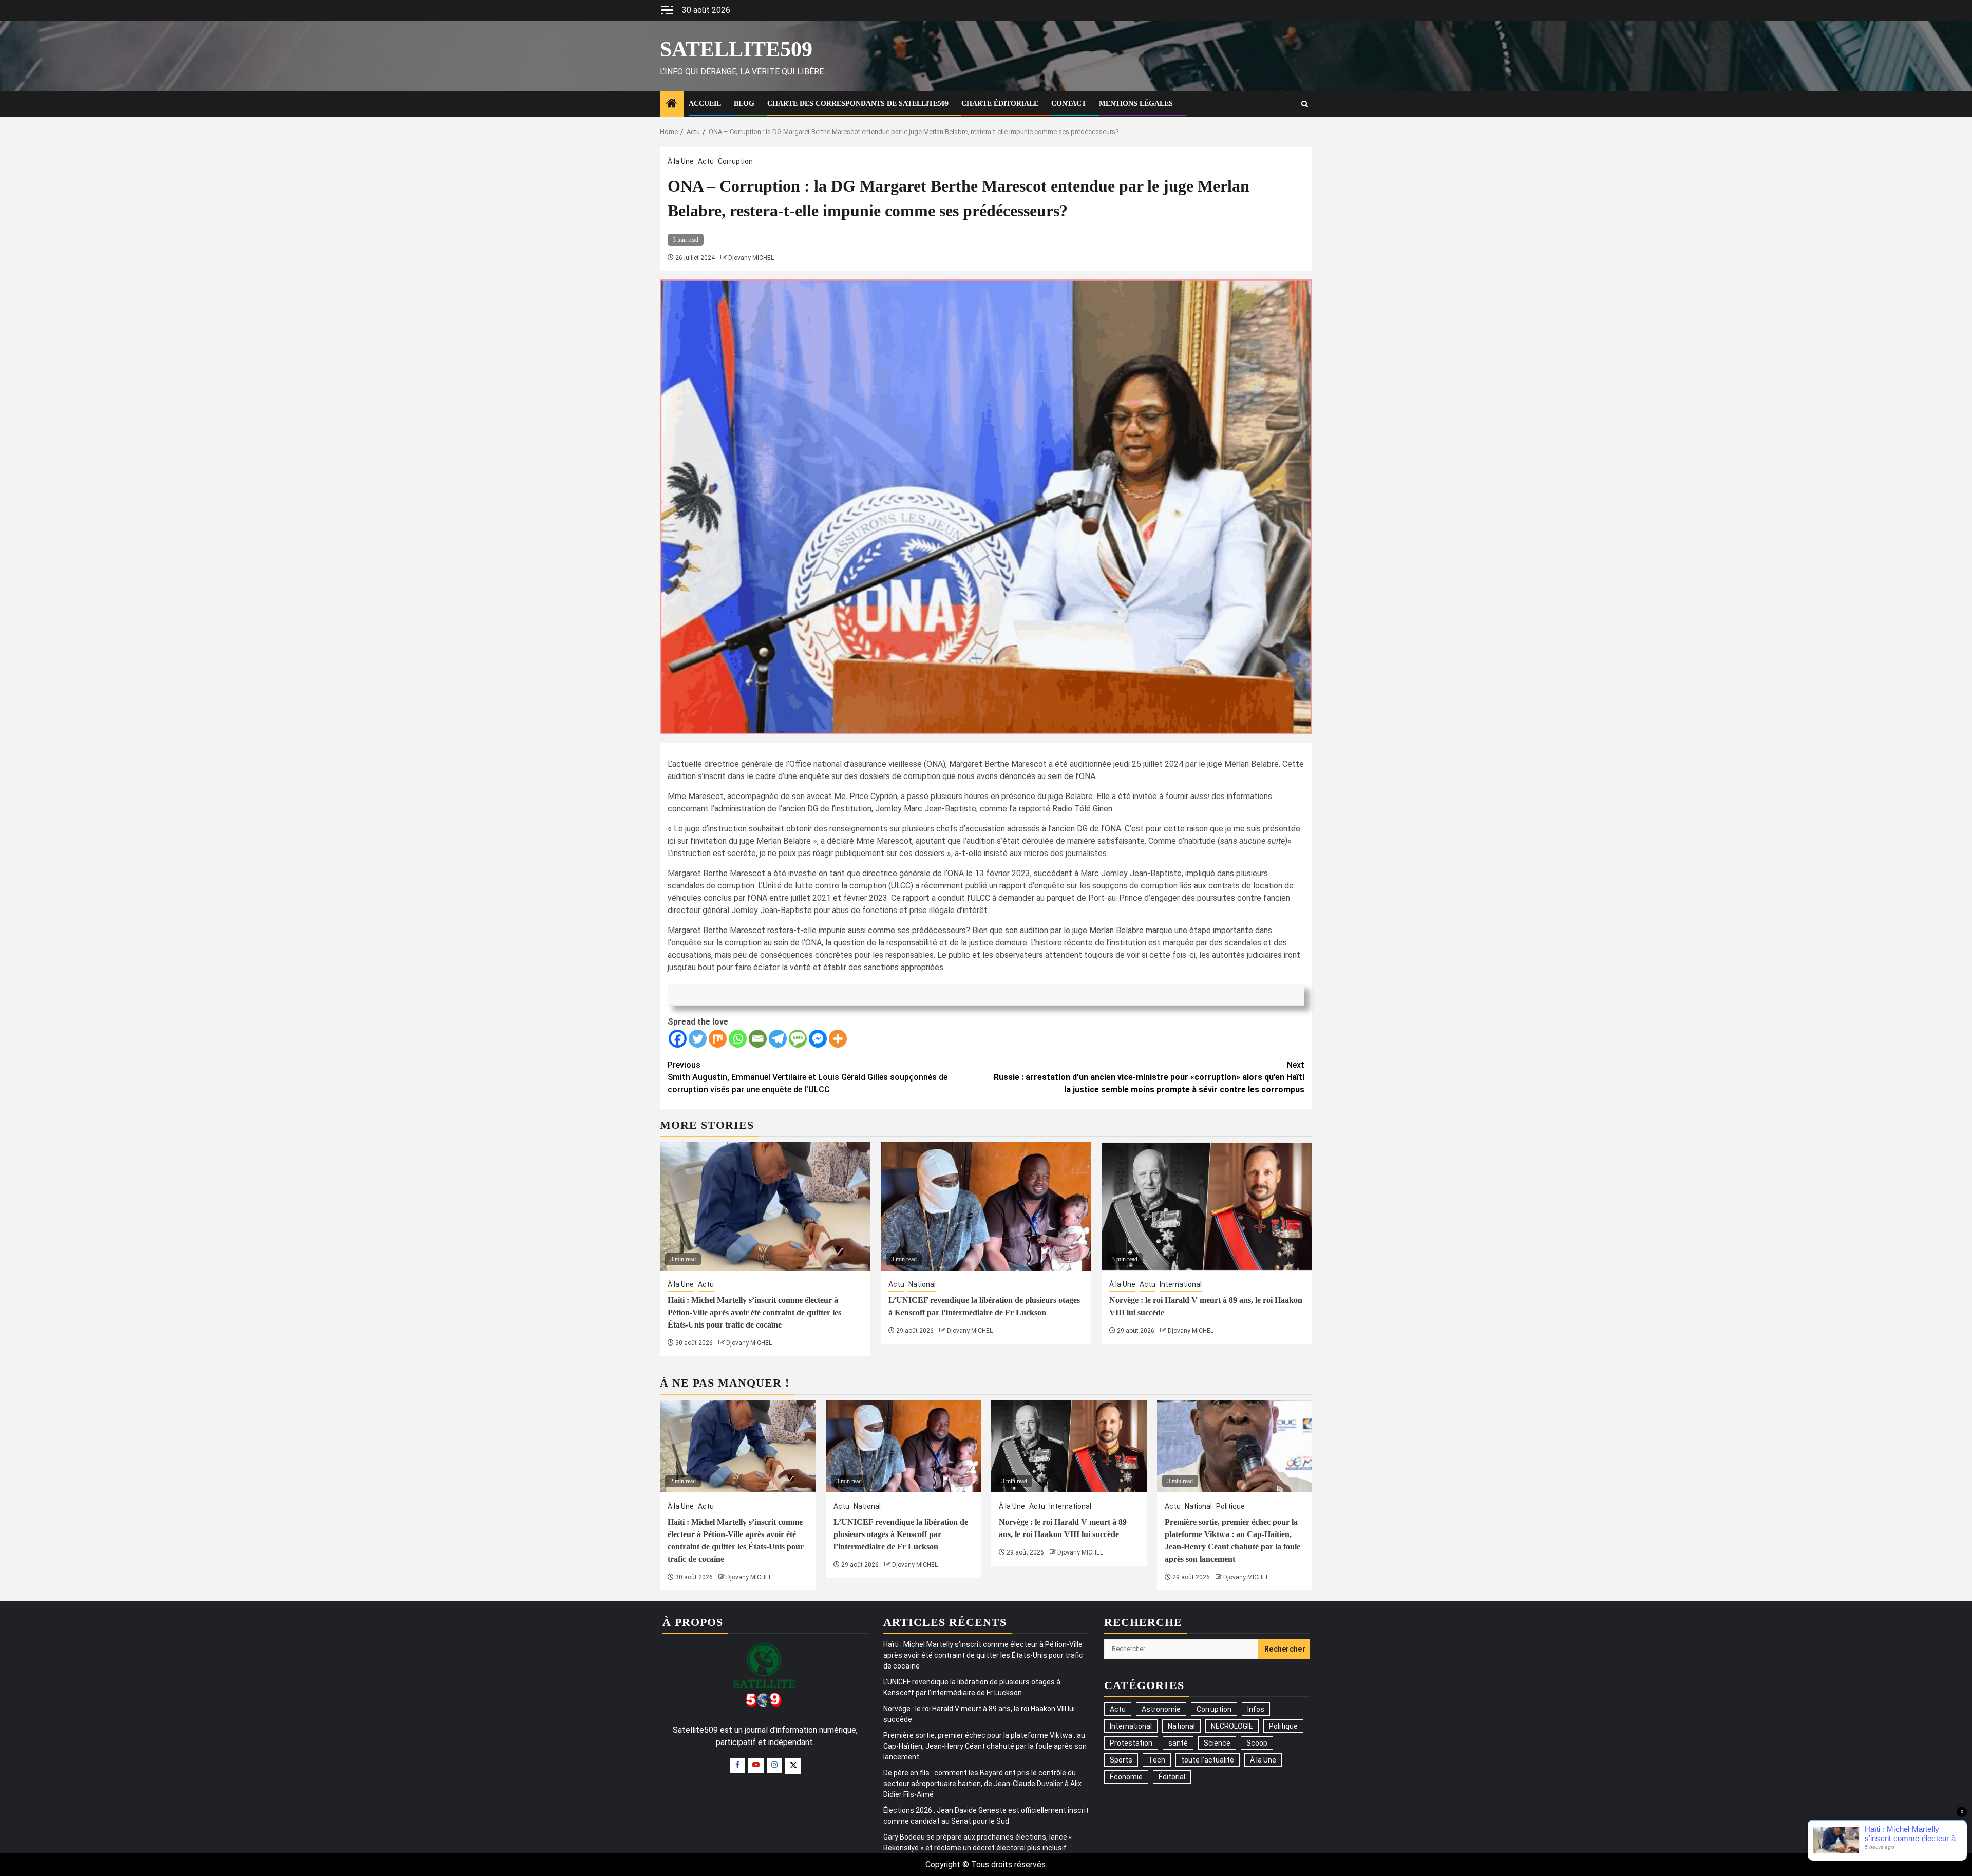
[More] (838, 1039)
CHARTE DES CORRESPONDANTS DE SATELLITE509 (858, 103)
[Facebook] (678, 1039)
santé (1178, 1743)
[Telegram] (778, 1039)
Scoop (1257, 1743)
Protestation (1131, 1743)
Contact (1069, 103)
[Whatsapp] (738, 1039)
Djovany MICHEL (751, 258)
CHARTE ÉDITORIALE (1000, 103)
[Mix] (718, 1039)
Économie (1126, 1777)
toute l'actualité (1208, 1760)
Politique (1230, 1506)
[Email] (758, 1039)
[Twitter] (698, 1039)
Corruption (735, 161)
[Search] (1305, 104)
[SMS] (798, 1039)
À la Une (681, 161)
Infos (1256, 1709)
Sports (1121, 1760)
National (922, 1284)
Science (1217, 1743)
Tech (1157, 1760)
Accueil (705, 103)
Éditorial (1172, 1777)
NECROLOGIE (1232, 1726)
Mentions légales (1136, 103)
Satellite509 (736, 49)
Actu (706, 161)
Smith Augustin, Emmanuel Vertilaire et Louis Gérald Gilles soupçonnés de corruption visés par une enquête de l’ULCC (808, 1077)
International (1181, 1284)
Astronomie (1161, 1709)
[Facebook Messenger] (818, 1039)
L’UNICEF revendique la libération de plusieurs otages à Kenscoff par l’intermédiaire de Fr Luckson (901, 1534)
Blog (744, 103)
